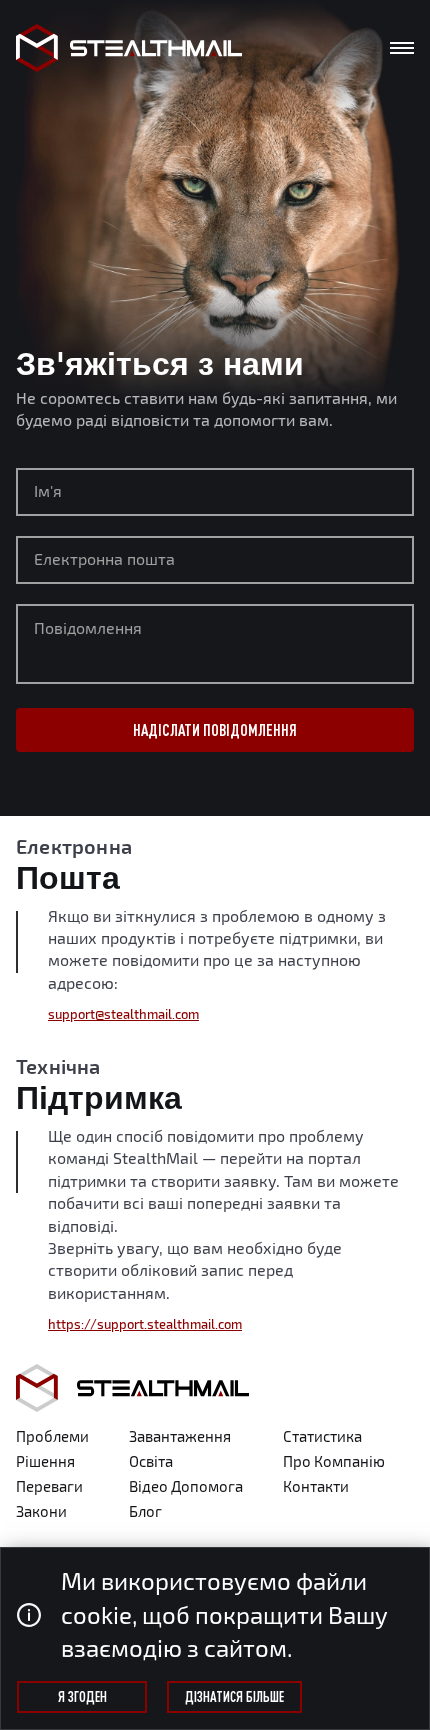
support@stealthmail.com (123, 1014)
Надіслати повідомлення (215, 730)
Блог (145, 1511)
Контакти (316, 1486)
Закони (41, 1511)
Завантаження (180, 1436)
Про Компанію (334, 1461)
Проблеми (52, 1436)
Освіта (151, 1461)
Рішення (45, 1461)
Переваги (49, 1486)
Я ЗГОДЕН (82, 1697)
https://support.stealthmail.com (145, 1324)
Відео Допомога (186, 1486)
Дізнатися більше (234, 1697)
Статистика (322, 1436)
